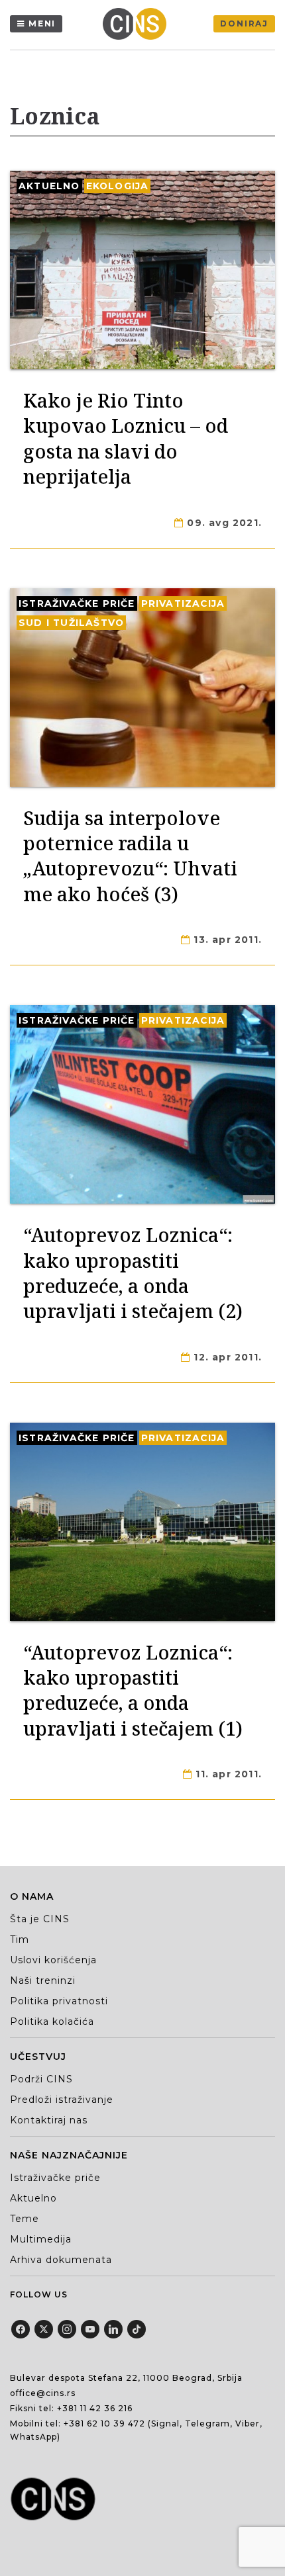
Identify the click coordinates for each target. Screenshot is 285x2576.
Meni (42, 23)
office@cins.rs (43, 2393)
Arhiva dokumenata (61, 2260)
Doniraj (244, 23)
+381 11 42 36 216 (95, 2408)
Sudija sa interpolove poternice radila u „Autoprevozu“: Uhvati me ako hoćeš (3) (130, 856)
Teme (25, 2219)
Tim (20, 1939)
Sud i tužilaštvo (71, 623)
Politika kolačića (52, 2021)
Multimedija (41, 2239)
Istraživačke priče (77, 603)
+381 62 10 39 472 (104, 2423)
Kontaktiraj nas (49, 2120)
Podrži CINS (41, 2079)
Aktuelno (49, 186)
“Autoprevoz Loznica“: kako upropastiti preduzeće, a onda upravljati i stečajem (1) (133, 1690)
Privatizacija (183, 603)
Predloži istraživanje (62, 2100)
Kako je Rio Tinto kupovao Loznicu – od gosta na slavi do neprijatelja (126, 438)
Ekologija (118, 186)
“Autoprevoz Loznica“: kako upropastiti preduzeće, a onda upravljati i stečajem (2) (133, 1272)
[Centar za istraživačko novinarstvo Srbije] (138, 24)
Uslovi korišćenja (53, 1960)
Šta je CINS (40, 1919)
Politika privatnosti (59, 2001)
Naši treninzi (43, 1980)
